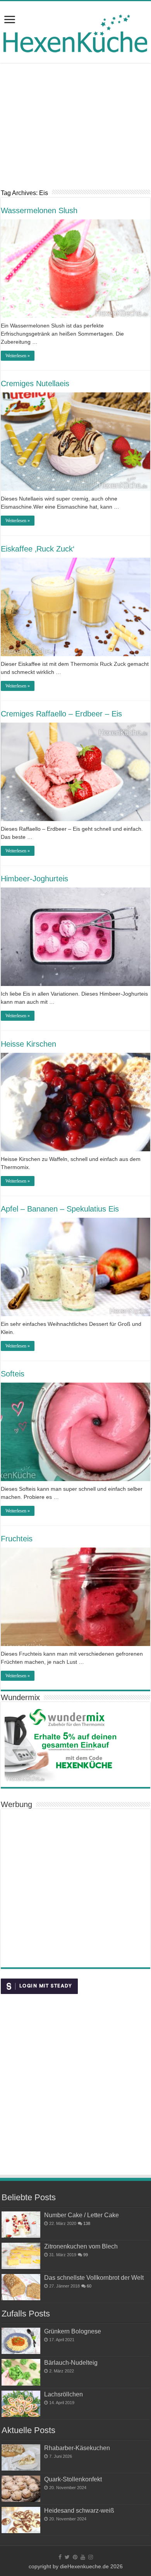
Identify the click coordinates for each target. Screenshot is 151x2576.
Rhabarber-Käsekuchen (77, 2448)
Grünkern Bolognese (73, 2331)
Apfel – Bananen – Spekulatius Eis (60, 1209)
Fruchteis (17, 1539)
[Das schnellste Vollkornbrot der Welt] (21, 2287)
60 (89, 2286)
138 (87, 2223)
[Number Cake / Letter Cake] (21, 2225)
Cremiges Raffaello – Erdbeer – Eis (61, 714)
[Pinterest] (75, 2557)
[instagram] (91, 2557)
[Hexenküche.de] (75, 31)
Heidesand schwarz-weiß (79, 2510)
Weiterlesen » (18, 356)
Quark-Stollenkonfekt (73, 2479)
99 (86, 2255)
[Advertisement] (75, 132)
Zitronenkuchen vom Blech (81, 2246)
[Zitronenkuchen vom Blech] (21, 2256)
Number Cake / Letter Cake (82, 2215)
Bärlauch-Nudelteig (71, 2362)
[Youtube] (83, 2557)
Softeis (13, 1374)
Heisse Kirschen (28, 1044)
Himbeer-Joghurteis (34, 879)
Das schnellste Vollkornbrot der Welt (94, 2277)
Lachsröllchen (63, 2394)
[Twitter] (67, 2557)
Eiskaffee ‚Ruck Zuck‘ (38, 549)
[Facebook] (60, 2557)
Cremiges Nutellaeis (35, 384)
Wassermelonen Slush (39, 210)
